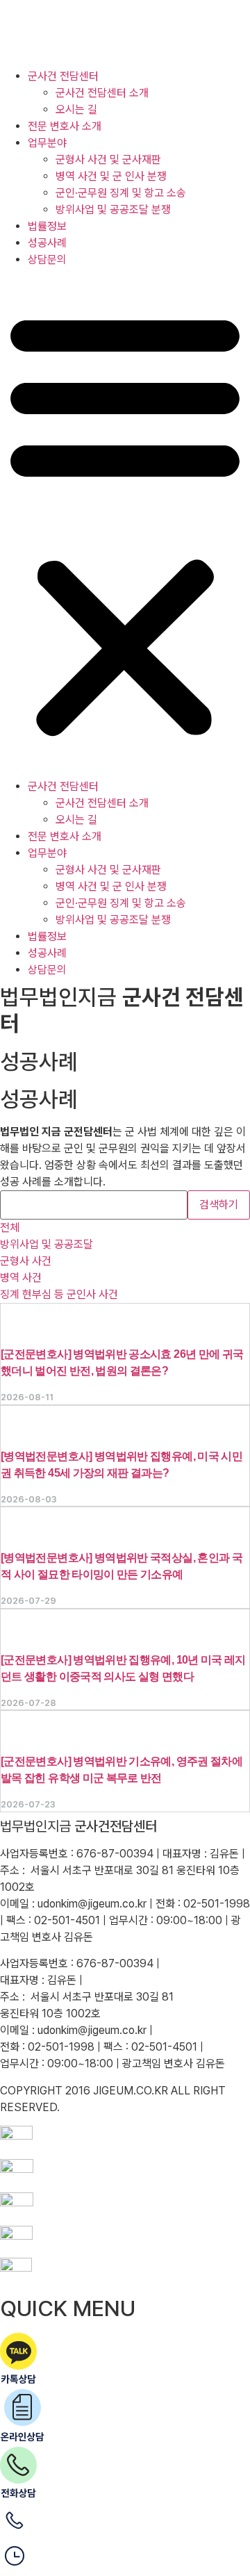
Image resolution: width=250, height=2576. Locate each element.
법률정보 (47, 226)
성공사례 (47, 243)
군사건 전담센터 (63, 76)
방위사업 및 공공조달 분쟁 (113, 210)
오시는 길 (76, 109)
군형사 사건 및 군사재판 (108, 159)
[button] (125, 523)
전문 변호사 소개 (65, 126)
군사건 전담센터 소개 (102, 93)
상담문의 (47, 260)
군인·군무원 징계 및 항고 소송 (121, 193)
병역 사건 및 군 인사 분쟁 (111, 176)
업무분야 (47, 143)
